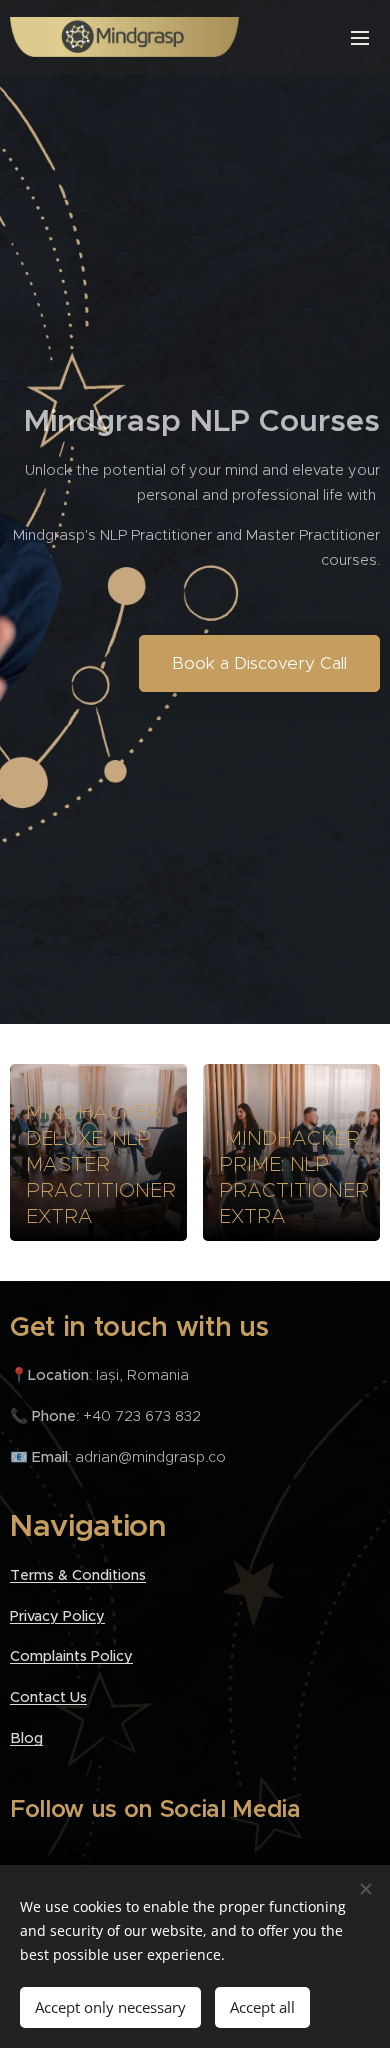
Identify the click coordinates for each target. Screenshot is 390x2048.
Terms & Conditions (78, 1575)
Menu (360, 37)
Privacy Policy (57, 1616)
